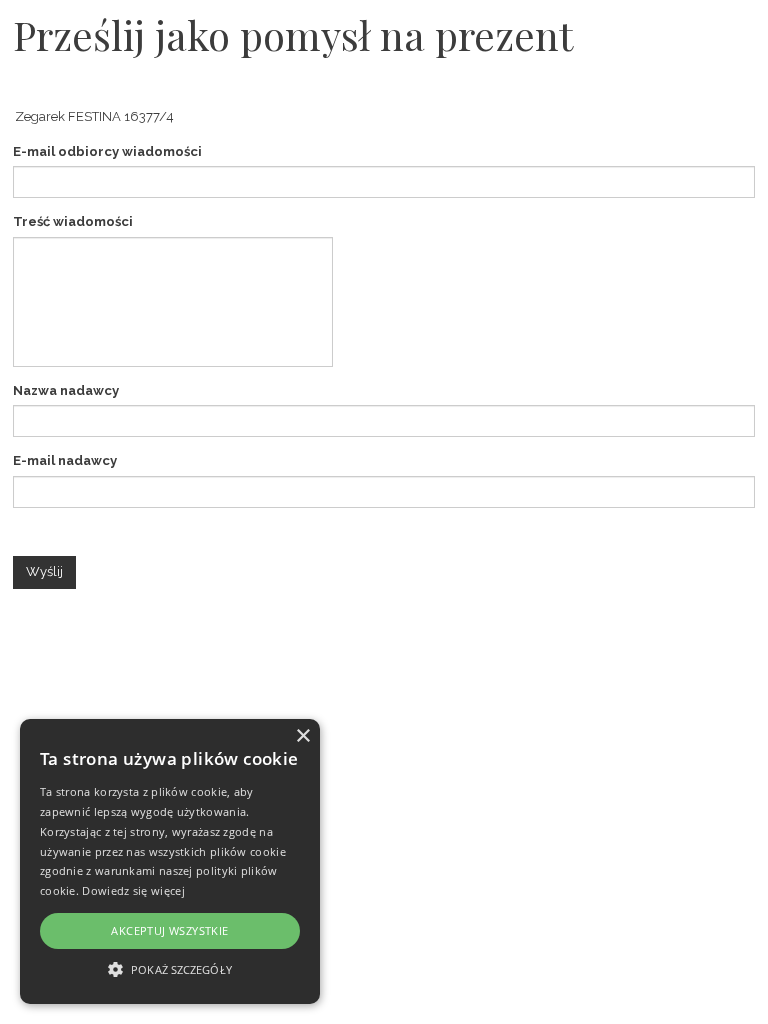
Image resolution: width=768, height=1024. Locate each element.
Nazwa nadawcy (66, 390)
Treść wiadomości (73, 221)
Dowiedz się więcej (133, 890)
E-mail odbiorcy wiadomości (107, 151)
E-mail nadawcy (65, 460)
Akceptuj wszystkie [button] (169, 930)
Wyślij (44, 571)
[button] (170, 968)
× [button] (302, 736)
